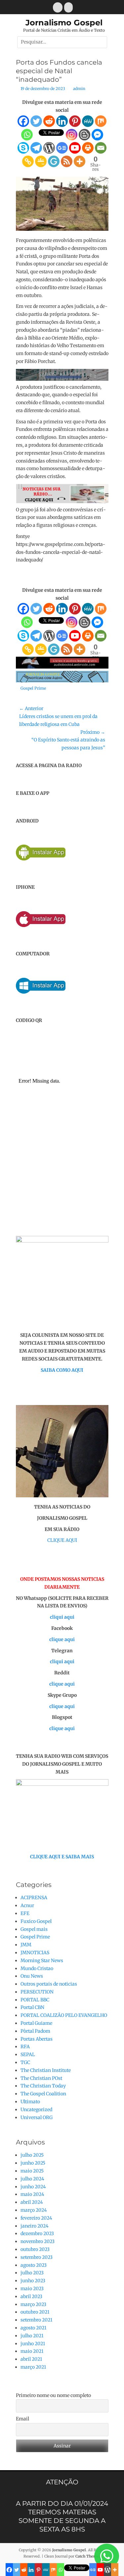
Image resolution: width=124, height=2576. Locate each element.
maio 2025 (32, 2171)
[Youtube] (75, 148)
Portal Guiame (36, 2023)
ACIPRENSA (34, 1898)
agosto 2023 (34, 2265)
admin (79, 89)
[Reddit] (49, 121)
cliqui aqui (62, 1617)
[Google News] (62, 148)
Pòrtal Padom (35, 2031)
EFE (25, 1913)
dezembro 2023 (37, 2233)
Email (22, 2419)
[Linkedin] (62, 121)
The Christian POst (41, 2078)
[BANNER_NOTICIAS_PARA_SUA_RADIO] (62, 502)
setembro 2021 (36, 2320)
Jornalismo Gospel (64, 23)
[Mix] (101, 121)
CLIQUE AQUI (62, 1540)
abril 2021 (31, 2359)
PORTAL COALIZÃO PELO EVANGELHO (64, 2015)
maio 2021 (32, 2351)
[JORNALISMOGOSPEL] (62, 681)
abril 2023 (31, 2296)
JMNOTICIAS (35, 1953)
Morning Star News (42, 1961)
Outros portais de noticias (49, 1984)
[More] (80, 161)
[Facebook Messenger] (97, 135)
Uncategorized (36, 2110)
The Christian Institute (46, 2070)
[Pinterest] (75, 121)
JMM (26, 1945)
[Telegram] (36, 148)
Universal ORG (37, 2117)
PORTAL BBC (35, 2000)
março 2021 (33, 2367)
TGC (25, 2062)
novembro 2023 (38, 2241)
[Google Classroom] (41, 161)
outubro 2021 (35, 2312)
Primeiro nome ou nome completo (53, 2395)
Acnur (27, 1905)
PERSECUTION (37, 1992)
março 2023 (33, 2304)
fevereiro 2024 (36, 2218)
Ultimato (30, 2102)
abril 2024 (32, 2202)
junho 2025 (33, 2163)
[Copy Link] (28, 161)
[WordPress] (49, 148)
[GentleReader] (54, 161)
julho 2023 (32, 2273)
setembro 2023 (37, 2257)
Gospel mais (34, 1929)
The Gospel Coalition (43, 2094)
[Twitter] (36, 121)
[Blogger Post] (84, 135)
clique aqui (62, 1639)
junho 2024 (33, 2187)
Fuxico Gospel (36, 1921)
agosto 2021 (33, 2328)
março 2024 (34, 2210)
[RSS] (67, 161)
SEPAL (28, 2054)
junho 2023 (33, 2281)
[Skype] (23, 148)
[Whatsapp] (27, 135)
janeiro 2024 (35, 2226)
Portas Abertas (37, 2039)
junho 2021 (33, 2344)
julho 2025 (32, 2155)
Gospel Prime (33, 688)
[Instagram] (72, 135)
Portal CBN (32, 2007)
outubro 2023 (35, 2249)
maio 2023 (32, 2289)
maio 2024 (32, 2194)
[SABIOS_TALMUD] (62, 379)
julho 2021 (32, 2336)
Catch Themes (88, 2556)
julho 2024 (32, 2179)
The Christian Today (43, 2086)
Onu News (32, 1976)
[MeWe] (88, 121)
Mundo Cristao (37, 1968)
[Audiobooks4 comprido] (62, 667)
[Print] (88, 148)
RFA (25, 2047)
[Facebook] (23, 121)
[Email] (101, 148)
